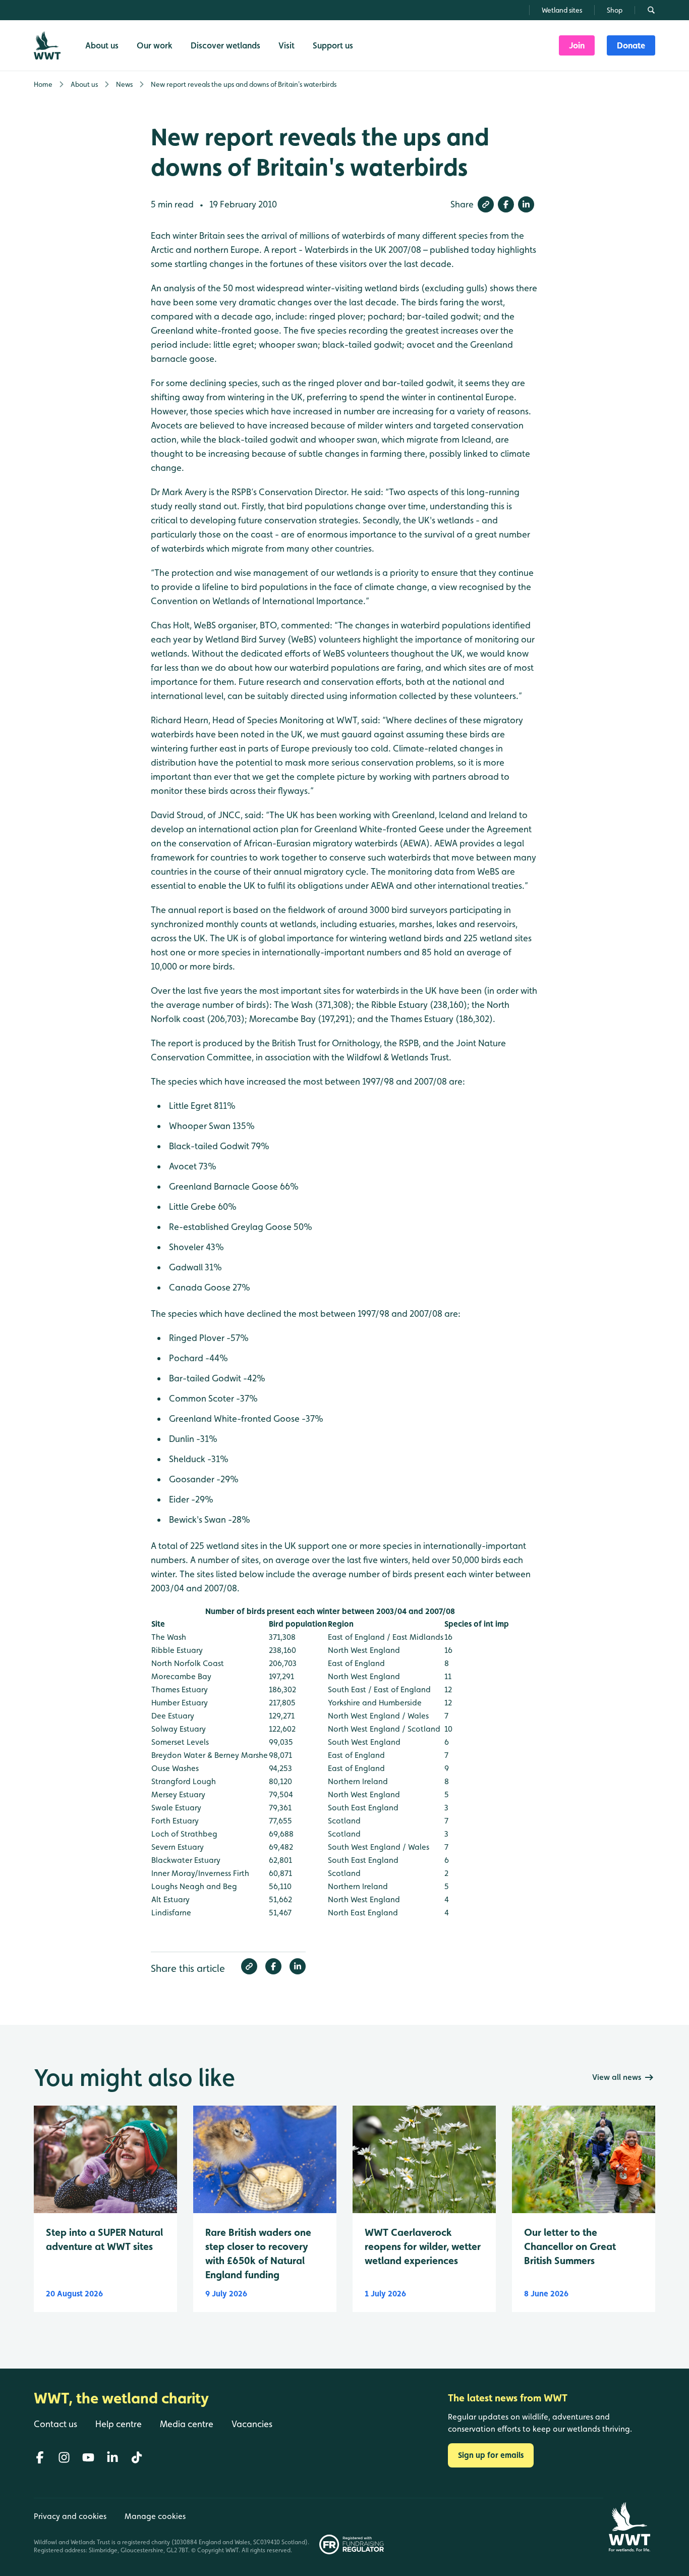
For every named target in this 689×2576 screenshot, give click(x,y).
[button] (486, 204)
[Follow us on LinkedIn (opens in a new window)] (112, 2457)
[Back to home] (629, 2527)
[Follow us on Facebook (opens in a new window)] (40, 2457)
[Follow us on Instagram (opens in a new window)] (64, 2457)
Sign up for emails (491, 2455)
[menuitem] (577, 45)
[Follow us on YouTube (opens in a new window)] (88, 2457)
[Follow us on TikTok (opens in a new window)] (137, 2457)
